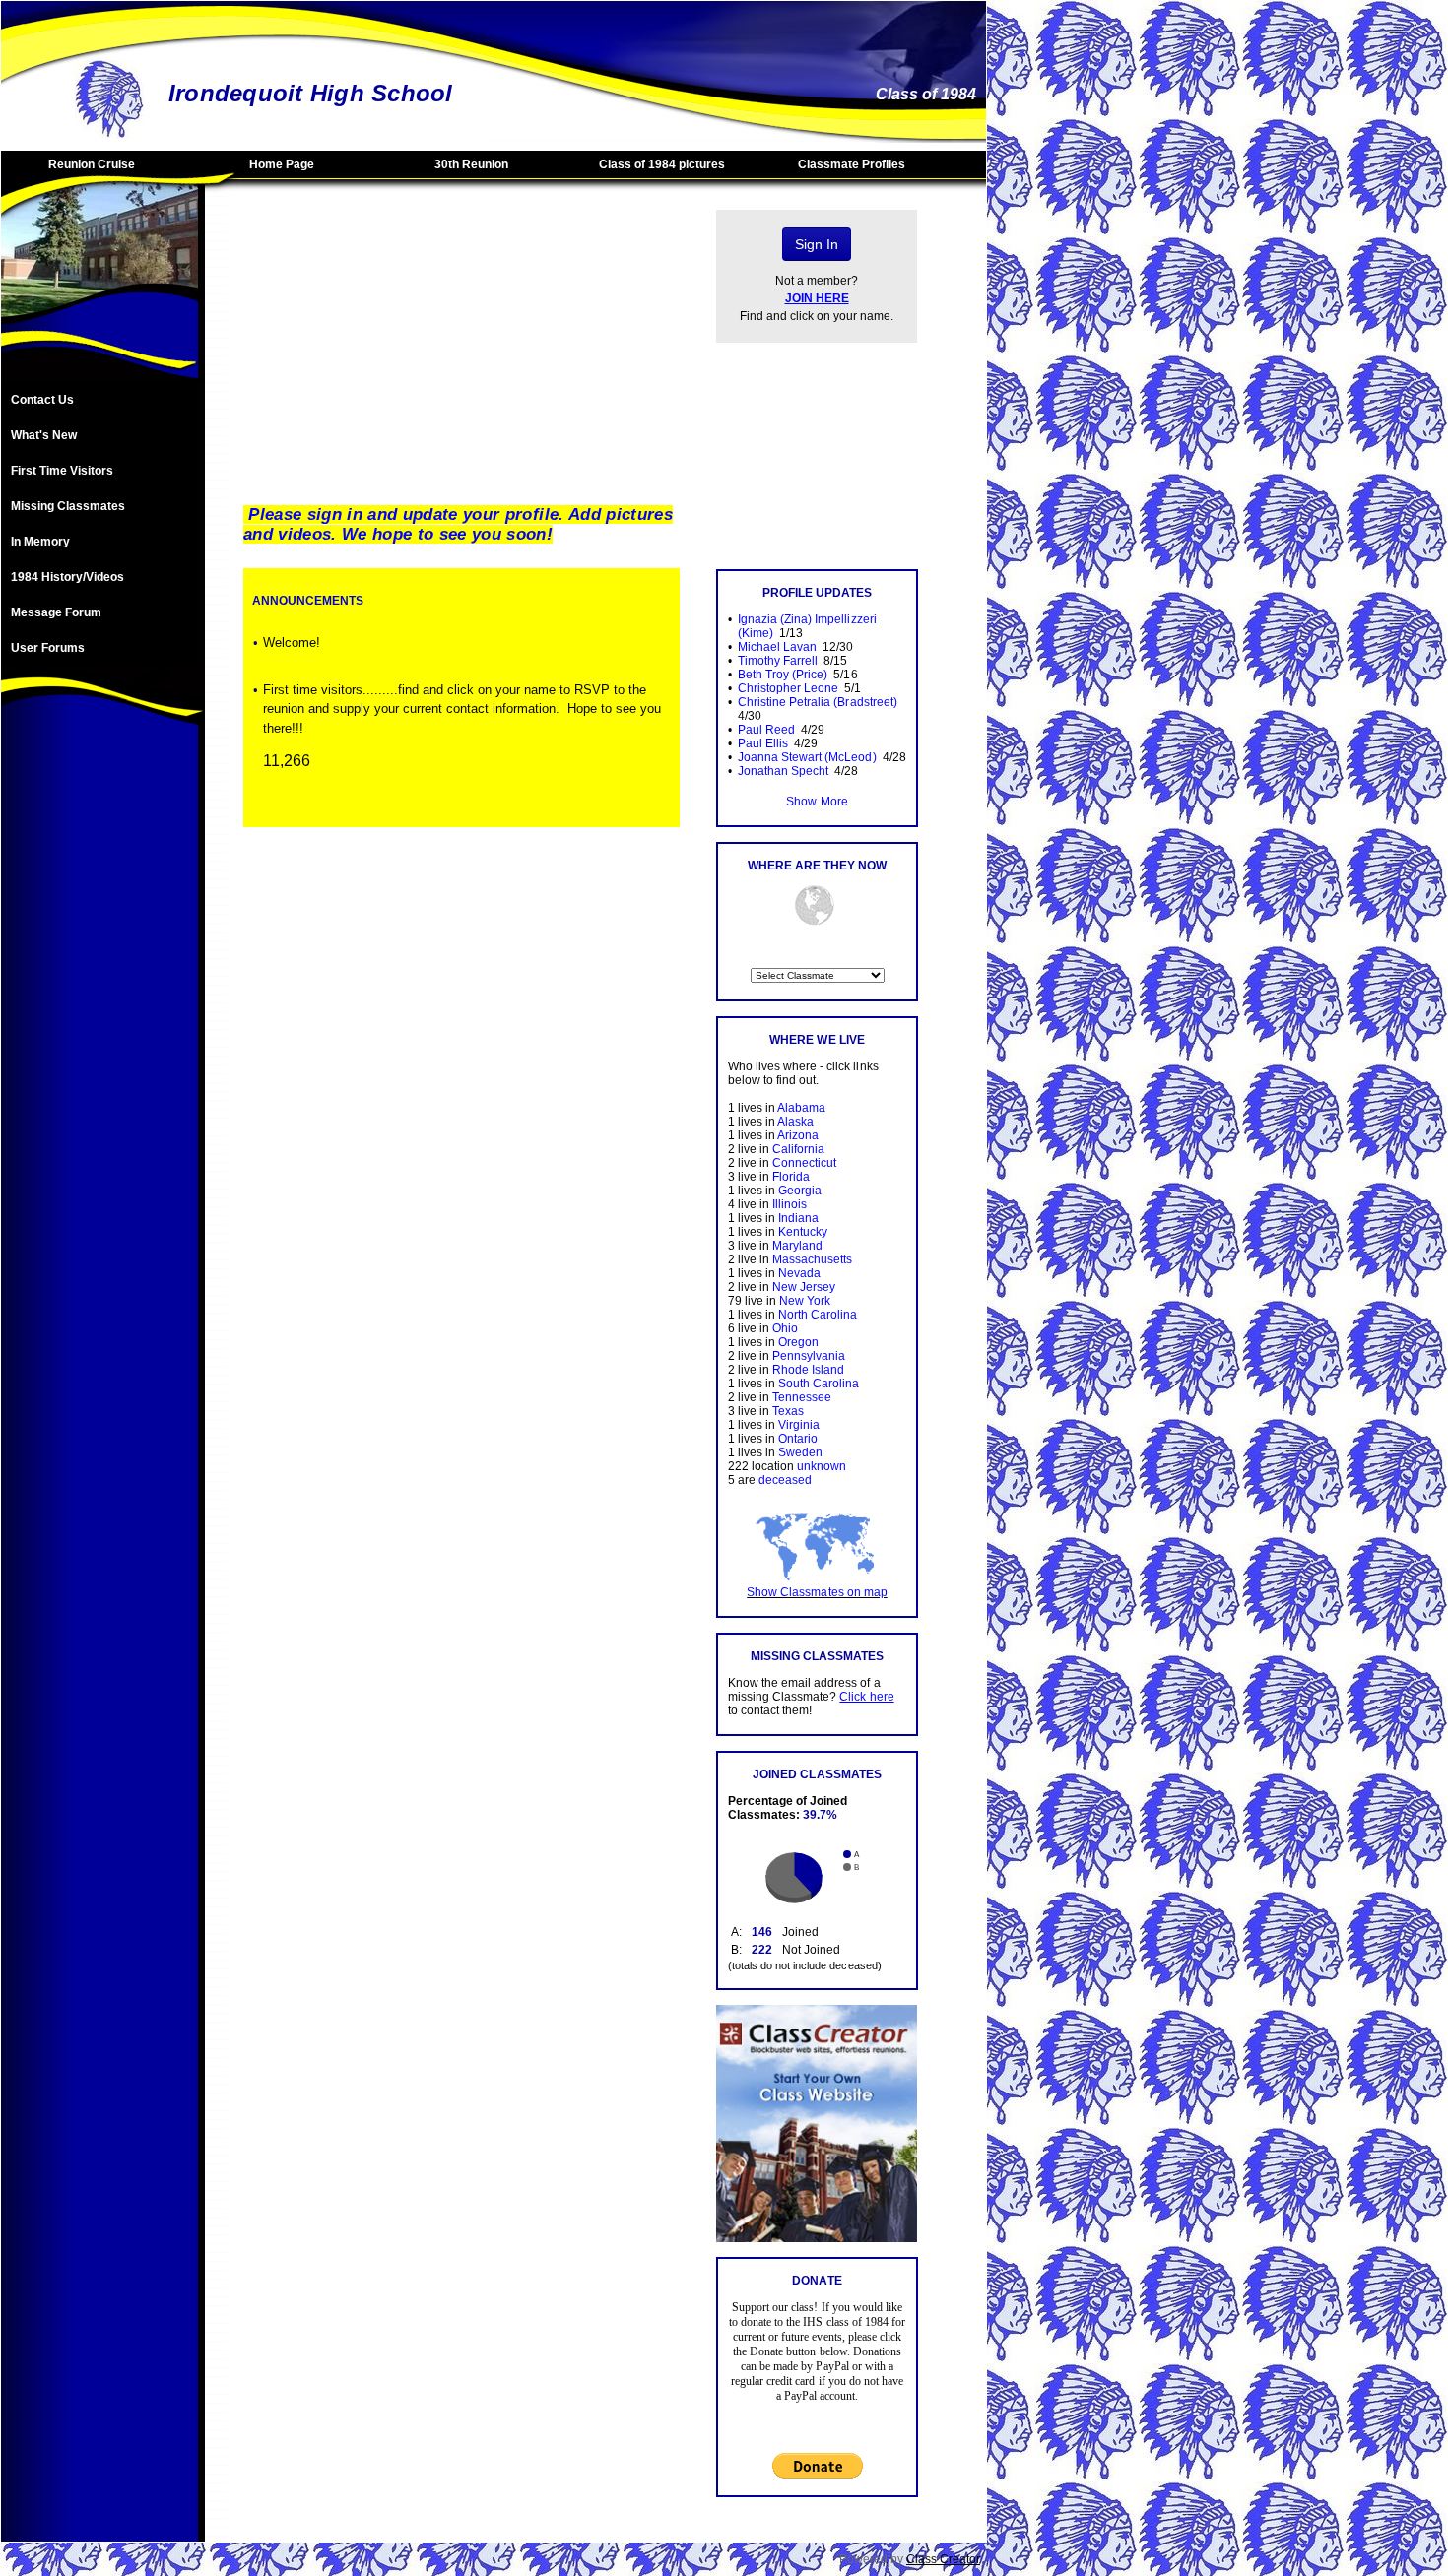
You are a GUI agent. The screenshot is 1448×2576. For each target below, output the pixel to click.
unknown (822, 1466)
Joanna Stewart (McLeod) (807, 757)
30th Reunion (471, 164)
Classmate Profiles (852, 164)
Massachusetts (812, 1259)
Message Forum (56, 612)
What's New (44, 435)
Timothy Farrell (778, 661)
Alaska (795, 1122)
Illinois (790, 1204)
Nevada (799, 1273)
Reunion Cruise (92, 164)
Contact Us (42, 400)
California (798, 1149)
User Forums (48, 648)
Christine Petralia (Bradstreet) (818, 702)
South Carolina (819, 1384)
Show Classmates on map (817, 1592)
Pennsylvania (809, 1356)
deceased (785, 1480)
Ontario (798, 1439)
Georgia (800, 1191)
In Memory (40, 542)
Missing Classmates (68, 506)
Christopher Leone (788, 688)
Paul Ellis (763, 743)
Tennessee (802, 1397)
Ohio (785, 1328)
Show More (817, 802)
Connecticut (804, 1163)
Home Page (282, 164)
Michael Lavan (777, 647)
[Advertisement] (99, 1052)
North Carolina (818, 1315)
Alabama (801, 1108)
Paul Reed (766, 730)
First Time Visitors (62, 471)
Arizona (798, 1135)
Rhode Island (808, 1370)
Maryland (797, 1246)
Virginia (799, 1425)
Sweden (800, 1452)
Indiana (798, 1218)
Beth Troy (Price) (783, 675)
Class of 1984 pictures (662, 164)
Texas (788, 1411)
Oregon (798, 1342)
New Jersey (804, 1287)
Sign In (817, 244)
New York (805, 1301)
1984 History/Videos (67, 577)
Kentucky (803, 1232)
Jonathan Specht (783, 771)
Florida (791, 1177)
